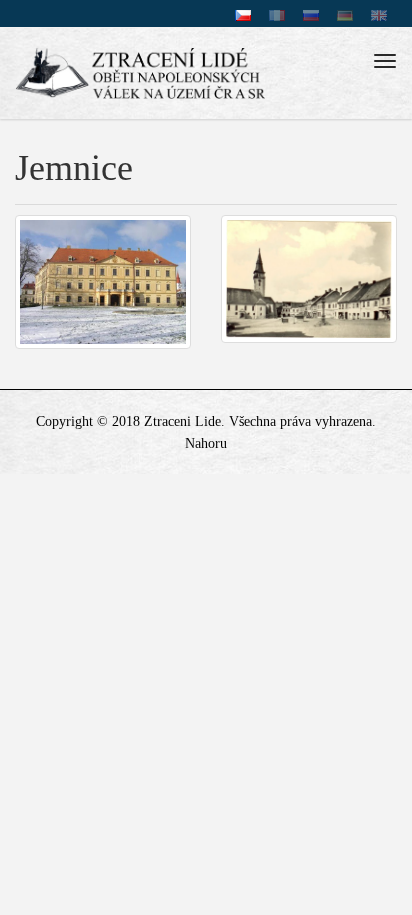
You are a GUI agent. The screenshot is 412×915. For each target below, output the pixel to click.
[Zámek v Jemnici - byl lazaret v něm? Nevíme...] (103, 282)
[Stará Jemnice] (309, 279)
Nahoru (206, 443)
